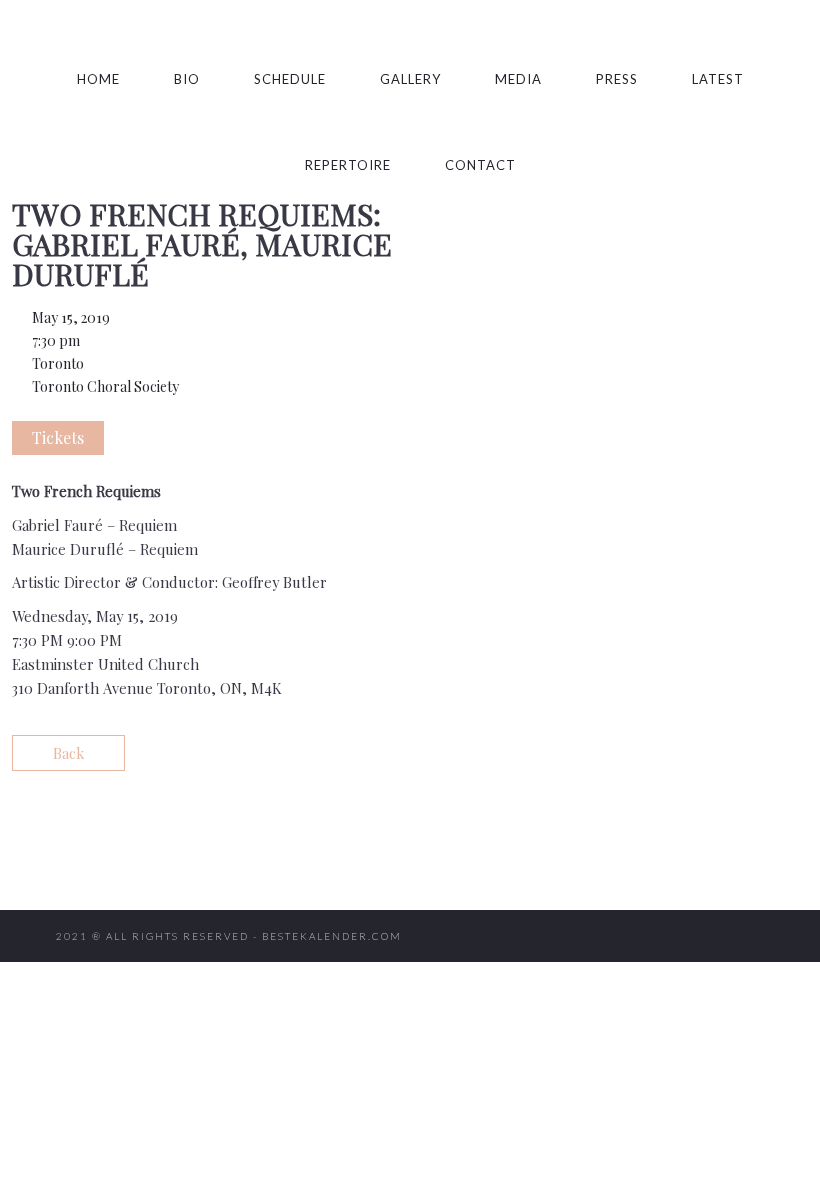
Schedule (290, 79)
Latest (718, 79)
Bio (187, 79)
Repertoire (348, 165)
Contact (480, 165)
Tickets (58, 437)
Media (518, 79)
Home (98, 79)
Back (68, 753)
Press (617, 79)
